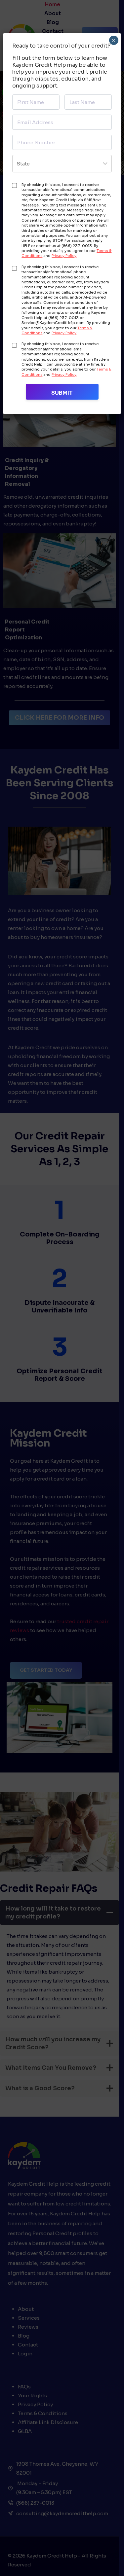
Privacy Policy (64, 256)
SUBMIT (62, 393)
